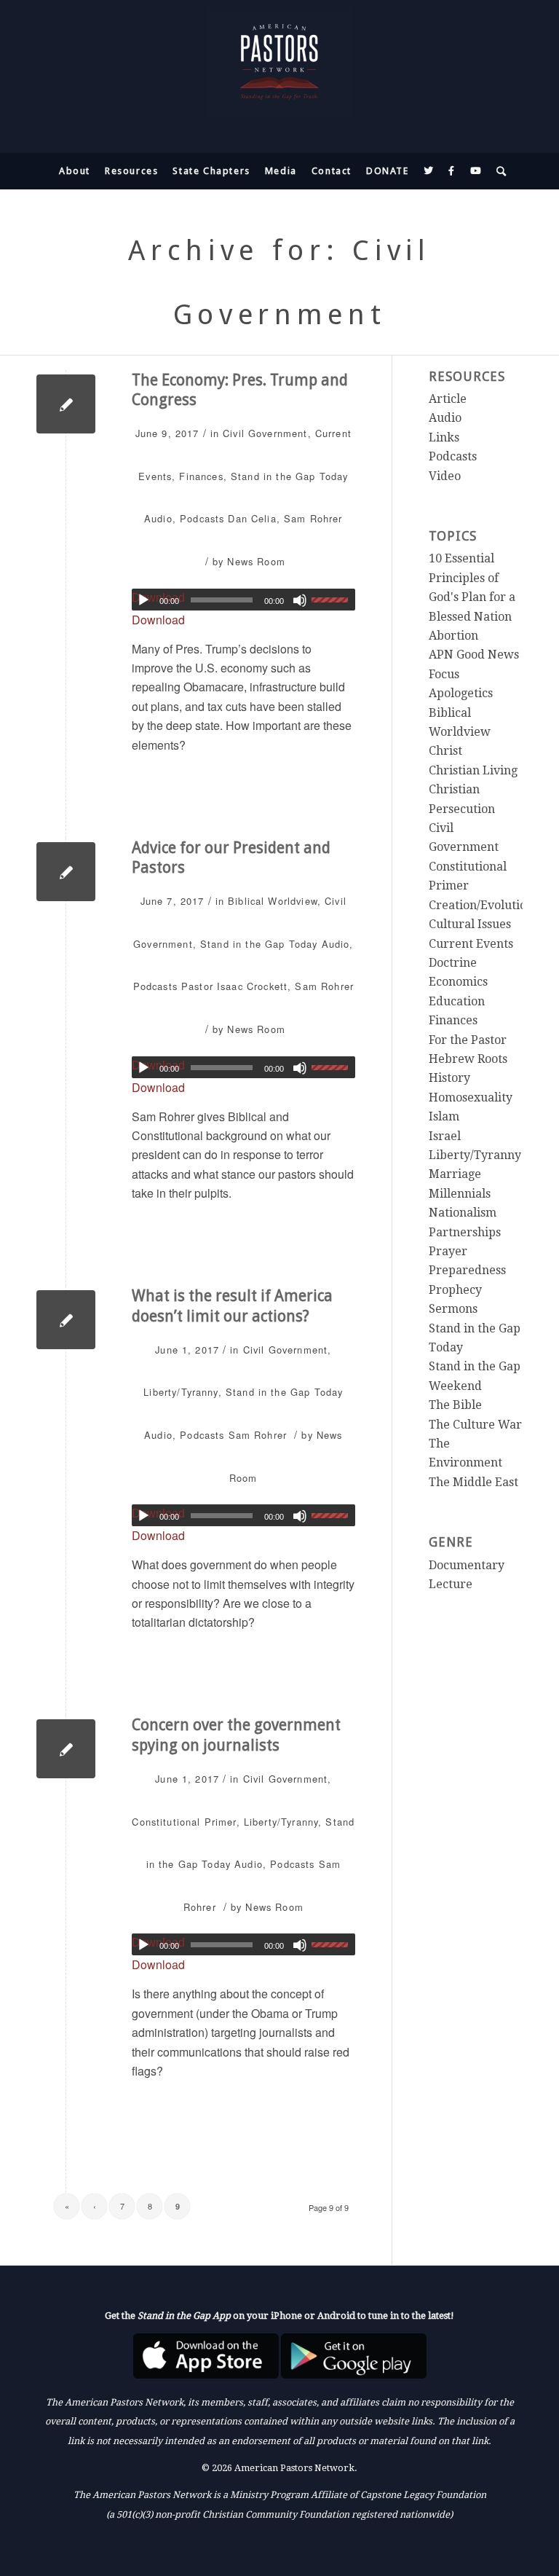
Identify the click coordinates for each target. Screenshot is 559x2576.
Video (445, 476)
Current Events (471, 944)
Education (457, 1001)
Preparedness (467, 1270)
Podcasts (202, 518)
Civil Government (265, 433)
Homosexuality (471, 1097)
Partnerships (465, 1232)
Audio (158, 518)
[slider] (333, 600)
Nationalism (463, 1213)
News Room (256, 561)
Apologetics (461, 693)
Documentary (467, 1565)
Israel (445, 1136)
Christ (445, 751)
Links (444, 437)
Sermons (453, 1309)
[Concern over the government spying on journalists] (66, 1749)
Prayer (448, 1251)
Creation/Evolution (481, 905)
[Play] (143, 600)
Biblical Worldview (273, 901)
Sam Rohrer (313, 518)
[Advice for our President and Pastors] (66, 872)
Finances (201, 476)
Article (448, 399)
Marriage (455, 1174)
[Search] (498, 171)
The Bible (455, 1405)
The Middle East (473, 1482)
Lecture (451, 1584)
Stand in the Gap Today (289, 476)
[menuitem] (75, 171)
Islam (444, 1116)
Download (158, 620)
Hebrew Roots (468, 1059)
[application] (243, 600)
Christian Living (473, 770)
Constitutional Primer (184, 1822)
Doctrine (453, 963)
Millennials (460, 1194)
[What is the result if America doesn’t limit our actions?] (66, 1320)
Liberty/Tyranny (181, 1392)
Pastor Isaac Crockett (234, 986)
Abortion (453, 636)
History (449, 1078)
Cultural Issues (470, 924)
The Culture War (475, 1425)
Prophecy (455, 1290)
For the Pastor (468, 1040)
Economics (458, 982)
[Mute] (300, 600)
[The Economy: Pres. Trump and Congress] (66, 404)
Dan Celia (252, 518)
